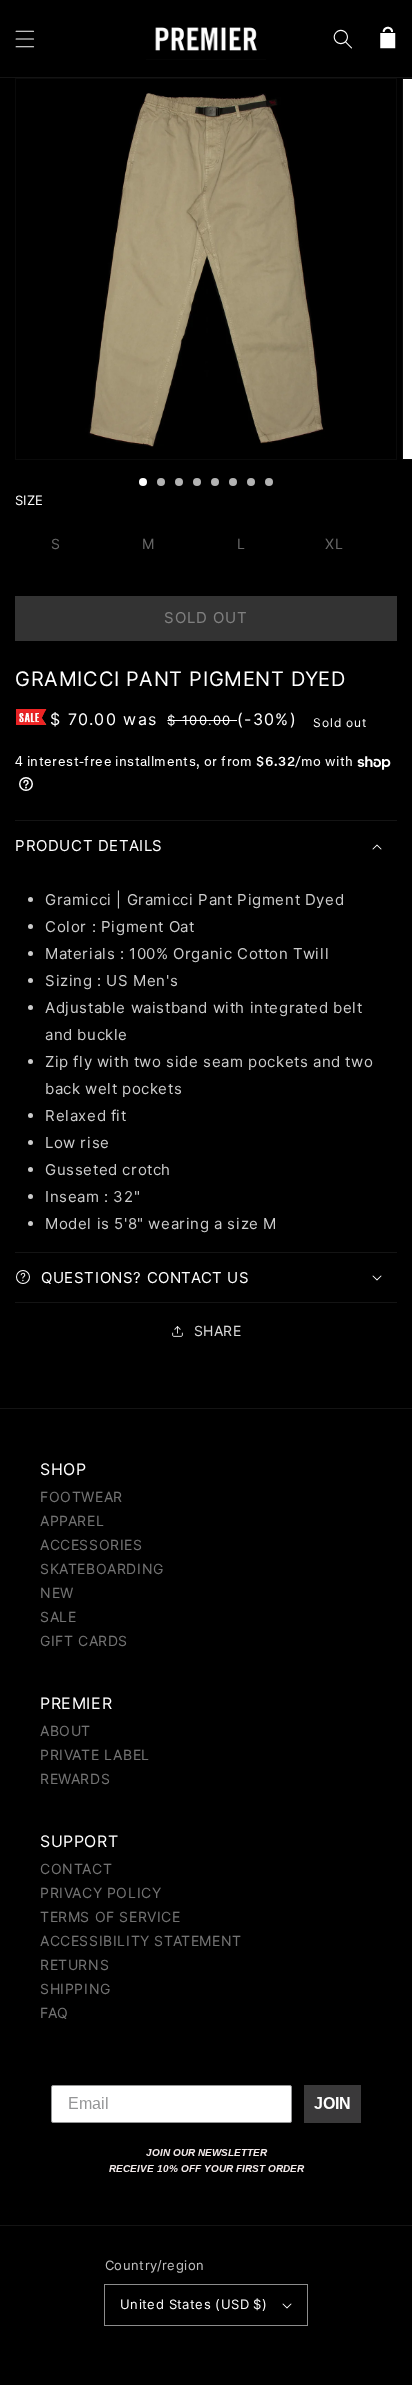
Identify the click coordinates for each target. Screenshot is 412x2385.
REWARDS (75, 1778)
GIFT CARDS (84, 1640)
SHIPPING (75, 1988)
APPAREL (72, 1520)
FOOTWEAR (81, 1496)
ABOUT (65, 1730)
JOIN (332, 2103)
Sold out (206, 617)
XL (334, 543)
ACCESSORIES (91, 1544)
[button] (25, 39)
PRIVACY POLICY (100, 1892)
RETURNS (74, 1964)
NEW (57, 1592)
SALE (58, 1616)
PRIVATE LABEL (95, 1754)
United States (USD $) (193, 2304)
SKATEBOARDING (102, 1568)
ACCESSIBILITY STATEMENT (141, 1940)
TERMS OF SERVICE (110, 1916)
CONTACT (76, 1868)
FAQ (54, 2012)
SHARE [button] (218, 1330)
